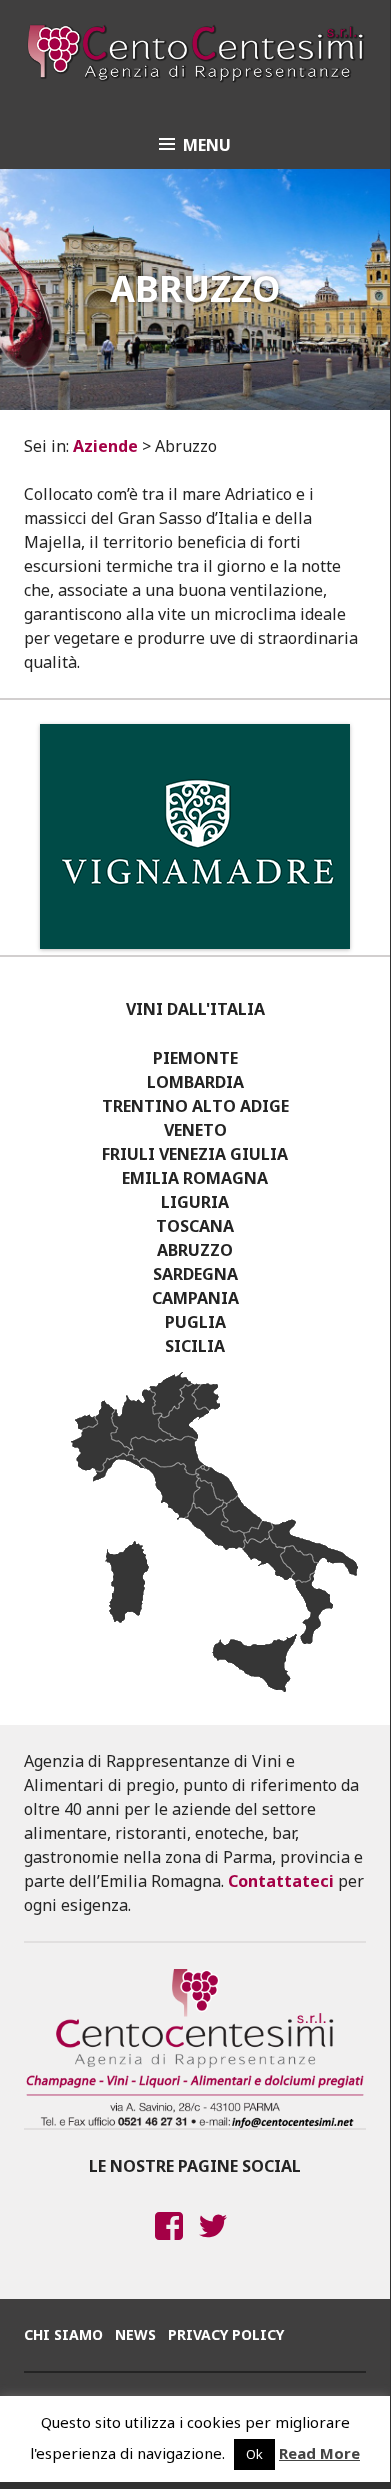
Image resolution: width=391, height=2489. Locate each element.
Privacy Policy (226, 2334)
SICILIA (195, 1346)
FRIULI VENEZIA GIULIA (195, 1154)
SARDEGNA (195, 1274)
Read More (319, 2453)
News (135, 2334)
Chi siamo (63, 2334)
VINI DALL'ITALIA (195, 1009)
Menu (207, 145)
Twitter (213, 2245)
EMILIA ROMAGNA (195, 1178)
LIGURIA (195, 1202)
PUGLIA (195, 1322)
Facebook (169, 2245)
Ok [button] (254, 2454)
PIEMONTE (195, 1058)
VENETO (195, 1130)
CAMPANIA (195, 1298)
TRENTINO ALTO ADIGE (195, 1106)
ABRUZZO (195, 1250)
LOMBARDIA (195, 1082)
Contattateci (281, 1881)
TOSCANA (195, 1226)
